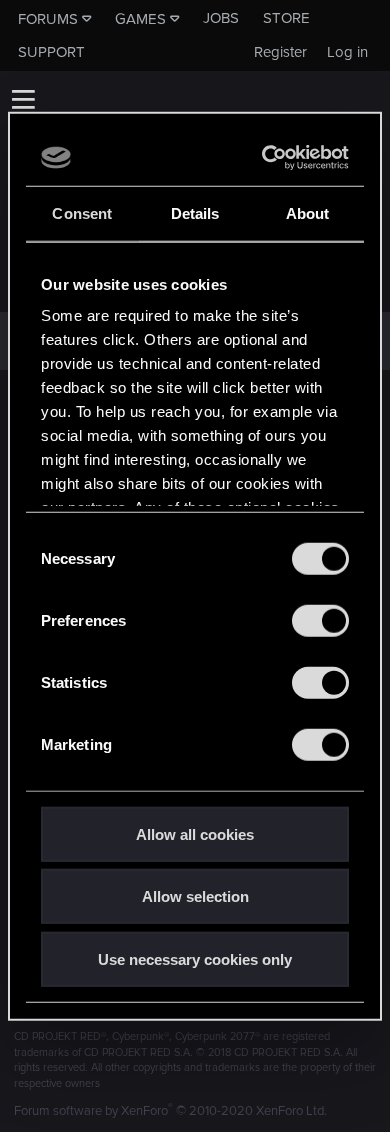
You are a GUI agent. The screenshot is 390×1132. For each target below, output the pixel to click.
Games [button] (140, 19)
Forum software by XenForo (170, 1111)
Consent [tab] (82, 212)
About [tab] (308, 212)
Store (286, 18)
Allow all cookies (195, 833)
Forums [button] (48, 19)
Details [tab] (195, 212)
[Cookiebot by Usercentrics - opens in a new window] (267, 158)
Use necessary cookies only (195, 958)
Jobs (221, 18)
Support (51, 52)
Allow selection (195, 896)
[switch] (320, 620)
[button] (23, 99)
